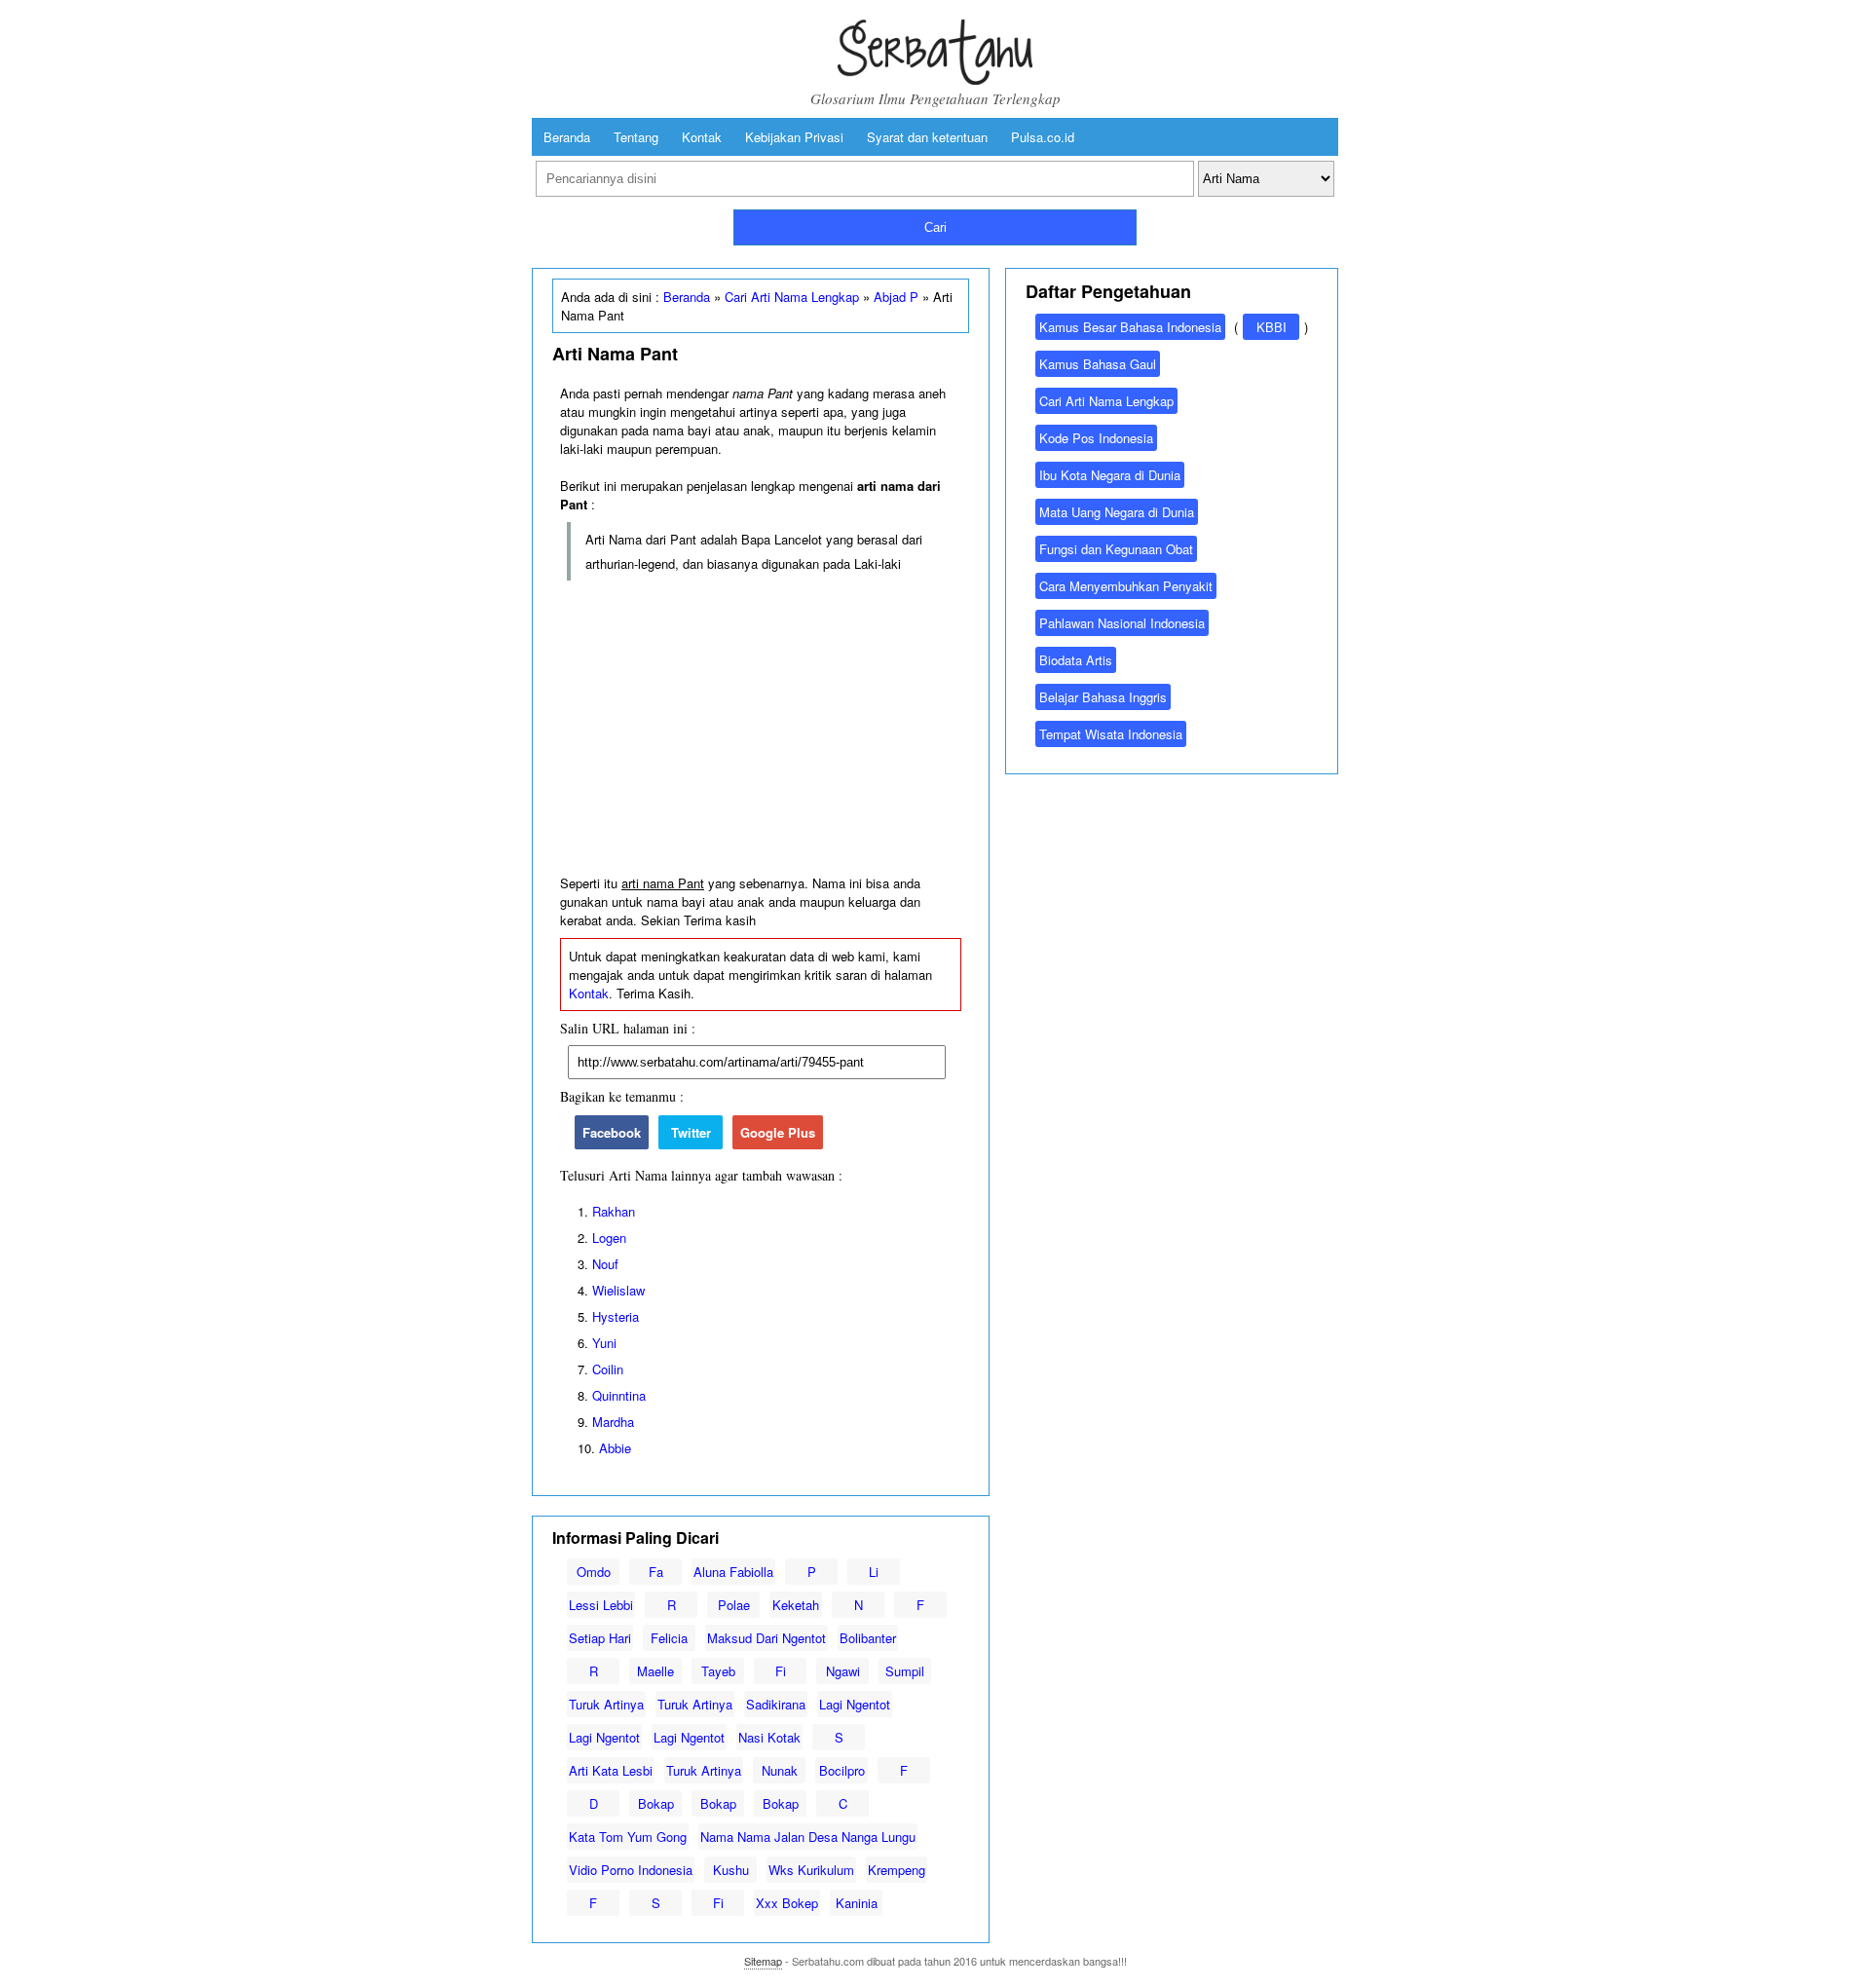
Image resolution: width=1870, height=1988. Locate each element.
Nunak (780, 1770)
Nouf (605, 1264)
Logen (609, 1238)
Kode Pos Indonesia (1096, 438)
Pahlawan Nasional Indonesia (1122, 623)
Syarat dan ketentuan (927, 137)
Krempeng (897, 1870)
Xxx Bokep (787, 1903)
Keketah (796, 1605)
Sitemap (763, 1961)
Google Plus (778, 1132)
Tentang (636, 137)
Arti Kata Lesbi (611, 1770)
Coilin (608, 1369)
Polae (734, 1605)
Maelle (655, 1671)
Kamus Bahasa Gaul (1098, 364)
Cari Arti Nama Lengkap (792, 297)
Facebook (612, 1132)
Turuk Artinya (606, 1704)
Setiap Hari (600, 1638)
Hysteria (616, 1316)
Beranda (567, 137)
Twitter (691, 1132)
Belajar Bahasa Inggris (1103, 697)
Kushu (731, 1870)
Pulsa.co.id (1043, 137)
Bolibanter (868, 1638)
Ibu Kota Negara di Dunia (1110, 475)
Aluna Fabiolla (733, 1572)
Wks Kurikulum (811, 1870)
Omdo (594, 1572)
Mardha (613, 1422)
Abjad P (896, 297)
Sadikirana (776, 1704)
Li (874, 1572)
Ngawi (843, 1671)
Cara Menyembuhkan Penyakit (1126, 586)
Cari (935, 227)
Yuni (604, 1343)
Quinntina (619, 1395)
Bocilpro (842, 1770)
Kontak (702, 137)
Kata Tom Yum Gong (628, 1837)
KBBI (1272, 327)
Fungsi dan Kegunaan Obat (1116, 549)
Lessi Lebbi (601, 1605)
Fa (656, 1572)
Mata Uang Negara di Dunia (1117, 512)
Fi (781, 1671)
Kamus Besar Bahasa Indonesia (1130, 327)
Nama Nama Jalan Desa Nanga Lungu (808, 1837)
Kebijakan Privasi (794, 137)
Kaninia (857, 1903)
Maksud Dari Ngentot (767, 1638)
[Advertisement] (761, 729)
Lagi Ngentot (855, 1704)
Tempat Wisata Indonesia (1111, 734)
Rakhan (614, 1211)
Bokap (656, 1803)
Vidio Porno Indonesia (631, 1870)
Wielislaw (618, 1290)
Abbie (615, 1448)
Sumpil (905, 1671)
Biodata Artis (1076, 660)
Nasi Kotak (769, 1737)
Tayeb (718, 1671)
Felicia (669, 1638)
